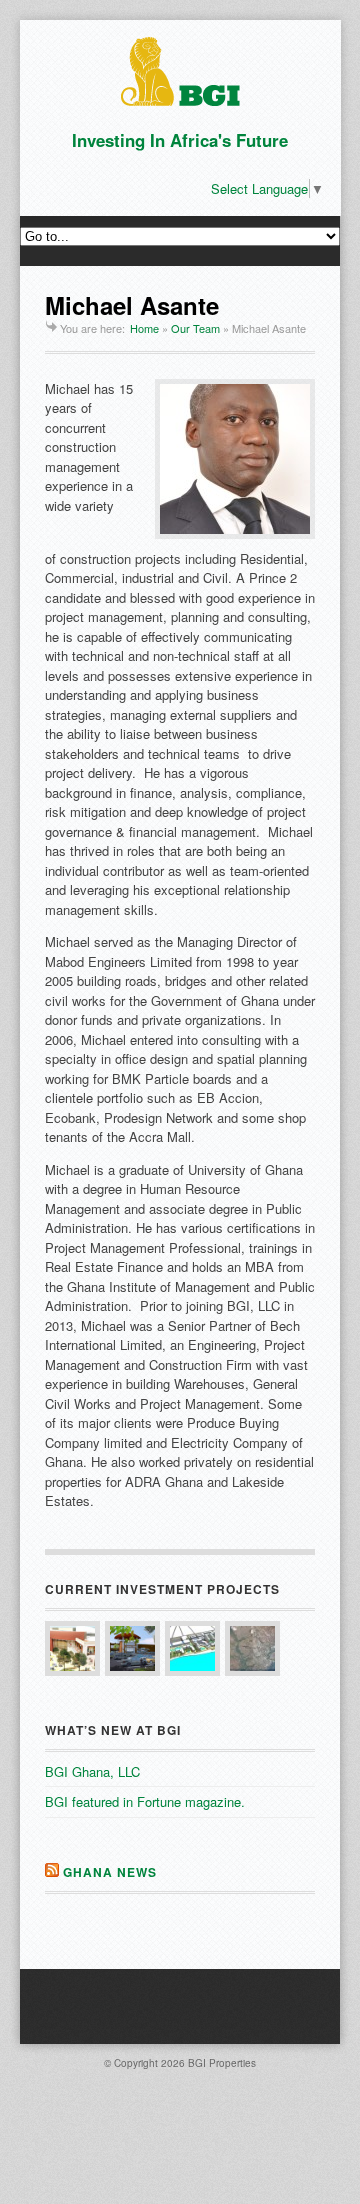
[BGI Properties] (180, 100)
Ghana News (110, 1872)
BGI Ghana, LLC (92, 1771)
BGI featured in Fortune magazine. (145, 1801)
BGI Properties (222, 2063)
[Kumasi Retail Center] (132, 1648)
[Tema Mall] (252, 1648)
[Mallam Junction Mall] (72, 1648)
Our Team (195, 328)
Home (144, 328)
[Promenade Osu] (192, 1648)
